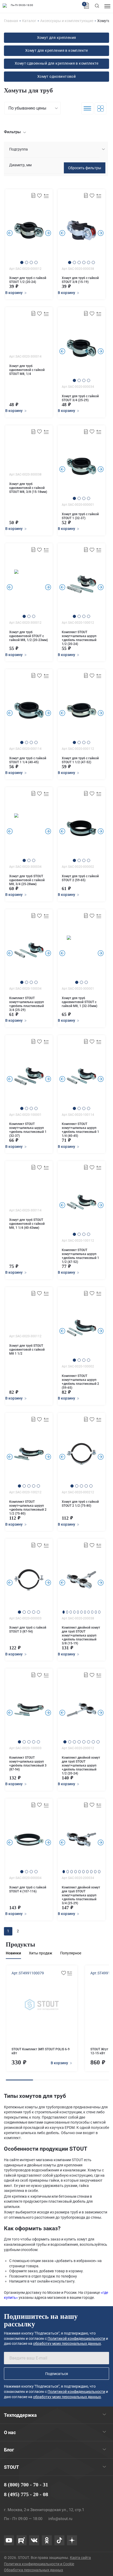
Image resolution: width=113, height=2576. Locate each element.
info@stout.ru (60, 2519)
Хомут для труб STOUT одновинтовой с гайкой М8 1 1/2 (27, 1350)
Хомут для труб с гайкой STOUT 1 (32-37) (80, 516)
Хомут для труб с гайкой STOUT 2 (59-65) (80, 878)
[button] (22, 262)
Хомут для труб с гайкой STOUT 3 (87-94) (28, 1630)
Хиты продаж (41, 1953)
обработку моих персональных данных (67, 2343)
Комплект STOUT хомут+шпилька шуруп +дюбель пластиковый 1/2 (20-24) (79, 638)
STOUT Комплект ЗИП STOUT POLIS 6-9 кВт (41, 2051)
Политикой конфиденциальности (76, 2338)
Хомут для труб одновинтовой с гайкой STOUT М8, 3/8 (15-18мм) (28, 488)
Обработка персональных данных (34, 2570)
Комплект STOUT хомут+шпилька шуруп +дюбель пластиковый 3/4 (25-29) (27, 1004)
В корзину (60, 2063)
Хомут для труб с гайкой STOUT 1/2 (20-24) (28, 280)
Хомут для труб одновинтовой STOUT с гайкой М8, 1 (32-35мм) (79, 1002)
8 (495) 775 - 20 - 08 (26, 2494)
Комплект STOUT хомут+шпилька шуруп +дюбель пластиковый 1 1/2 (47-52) (80, 1256)
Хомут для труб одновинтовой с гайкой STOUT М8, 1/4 (27, 370)
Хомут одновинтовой (57, 76)
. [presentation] (10, 233)
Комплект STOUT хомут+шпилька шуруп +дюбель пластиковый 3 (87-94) (28, 1764)
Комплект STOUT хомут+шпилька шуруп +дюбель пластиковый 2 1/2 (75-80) (28, 1508)
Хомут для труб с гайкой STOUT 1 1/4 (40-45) (28, 760)
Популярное (71, 1953)
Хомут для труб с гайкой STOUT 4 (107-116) (28, 1889)
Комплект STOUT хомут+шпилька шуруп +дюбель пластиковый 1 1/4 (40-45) (80, 1130)
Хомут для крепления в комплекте (56, 50)
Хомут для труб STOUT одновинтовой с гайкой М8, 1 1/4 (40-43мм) (27, 1224)
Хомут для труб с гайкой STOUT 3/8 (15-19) (80, 280)
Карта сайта (80, 2558)
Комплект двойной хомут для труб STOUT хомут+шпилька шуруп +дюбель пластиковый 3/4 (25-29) (81, 1895)
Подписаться (57, 2374)
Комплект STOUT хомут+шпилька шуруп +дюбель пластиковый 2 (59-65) (80, 1382)
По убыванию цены (27, 108)
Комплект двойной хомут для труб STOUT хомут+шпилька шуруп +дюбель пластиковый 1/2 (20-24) (81, 1765)
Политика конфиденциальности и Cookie (39, 2564)
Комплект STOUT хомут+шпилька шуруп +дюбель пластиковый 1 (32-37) (28, 1130)
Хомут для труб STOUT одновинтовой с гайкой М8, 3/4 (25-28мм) (27, 880)
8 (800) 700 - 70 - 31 (26, 2485)
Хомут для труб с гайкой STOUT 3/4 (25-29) (80, 398)
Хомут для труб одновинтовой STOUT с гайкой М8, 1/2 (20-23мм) (29, 636)
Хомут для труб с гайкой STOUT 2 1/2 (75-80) (80, 1504)
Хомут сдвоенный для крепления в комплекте (56, 63)
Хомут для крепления (57, 38)
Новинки (13, 1953)
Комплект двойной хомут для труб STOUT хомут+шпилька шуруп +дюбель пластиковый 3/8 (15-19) (81, 1635)
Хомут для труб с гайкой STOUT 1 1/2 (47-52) (80, 760)
